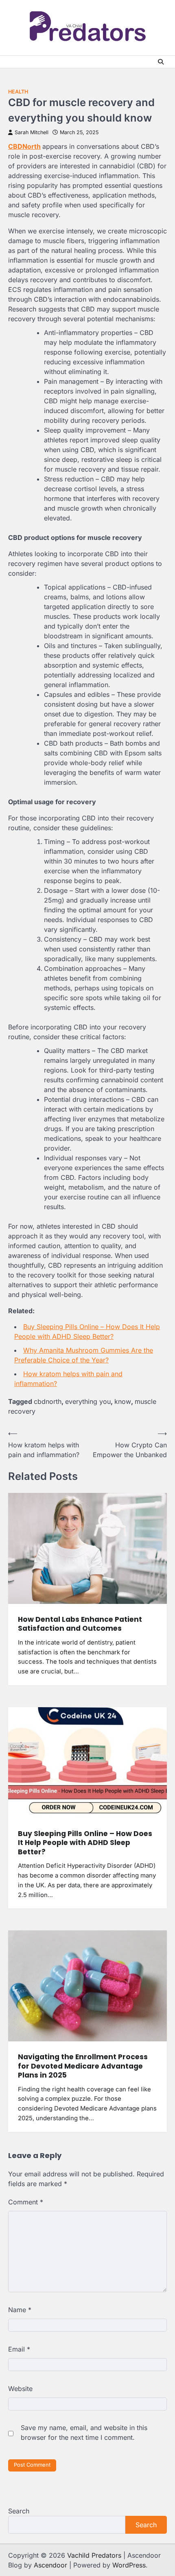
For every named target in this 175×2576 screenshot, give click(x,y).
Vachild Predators (94, 2555)
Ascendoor (50, 2565)
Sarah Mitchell (32, 132)
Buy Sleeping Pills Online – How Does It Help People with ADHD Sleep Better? (85, 1843)
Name (20, 2310)
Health (18, 92)
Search (19, 2511)
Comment (26, 2202)
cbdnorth (48, 1401)
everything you (88, 1401)
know (123, 1401)
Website (20, 2389)
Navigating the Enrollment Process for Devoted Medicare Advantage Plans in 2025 (83, 2066)
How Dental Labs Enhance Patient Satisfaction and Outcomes (80, 1624)
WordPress (129, 2565)
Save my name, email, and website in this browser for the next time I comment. (84, 2432)
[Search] (161, 62)
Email (19, 2349)
